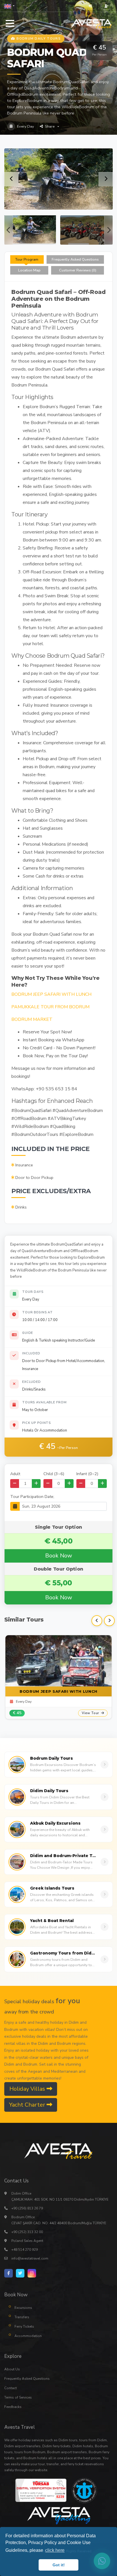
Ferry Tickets (24, 2326)
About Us (12, 2369)
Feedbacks (13, 2407)
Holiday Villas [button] (28, 2089)
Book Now (59, 1556)
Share (50, 126)
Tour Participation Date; (32, 1496)
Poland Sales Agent (27, 2241)
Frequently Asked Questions (27, 2379)
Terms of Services (18, 2397)
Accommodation (28, 2336)
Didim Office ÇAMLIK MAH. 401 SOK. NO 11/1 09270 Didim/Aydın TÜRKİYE (60, 2196)
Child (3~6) (54, 1474)
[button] (9, 6)
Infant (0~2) (87, 1474)
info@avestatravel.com (30, 2258)
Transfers (22, 2317)
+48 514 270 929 (25, 2250)
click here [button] (55, 2550)
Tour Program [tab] (27, 259)
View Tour (91, 1713)
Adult (15, 1474)
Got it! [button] (59, 2565)
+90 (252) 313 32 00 (27, 2232)
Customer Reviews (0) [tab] (78, 270)
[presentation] (9, 230)
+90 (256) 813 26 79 (27, 2208)
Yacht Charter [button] (28, 2105)
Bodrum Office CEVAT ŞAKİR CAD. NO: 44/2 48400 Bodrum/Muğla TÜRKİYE (59, 2220)
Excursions (23, 2308)
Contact (11, 2388)
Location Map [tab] (29, 270)
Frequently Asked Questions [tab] (75, 259)
